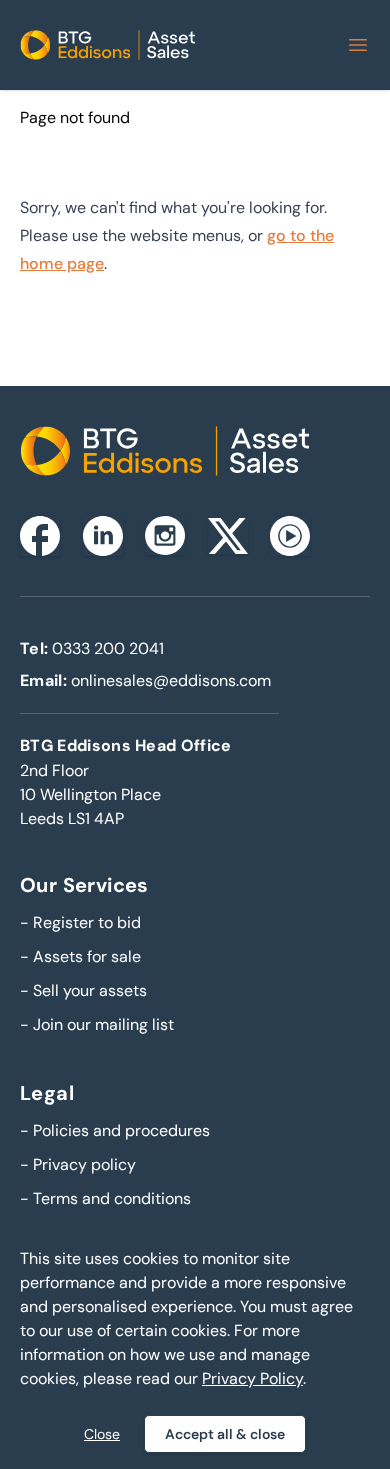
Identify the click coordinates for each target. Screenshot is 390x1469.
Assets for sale (80, 956)
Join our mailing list (97, 1024)
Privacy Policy (252, 1378)
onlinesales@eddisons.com (171, 680)
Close (102, 1434)
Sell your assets (83, 990)
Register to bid (80, 922)
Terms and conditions (105, 1198)
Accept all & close (225, 1434)
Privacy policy (78, 1164)
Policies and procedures (115, 1130)
